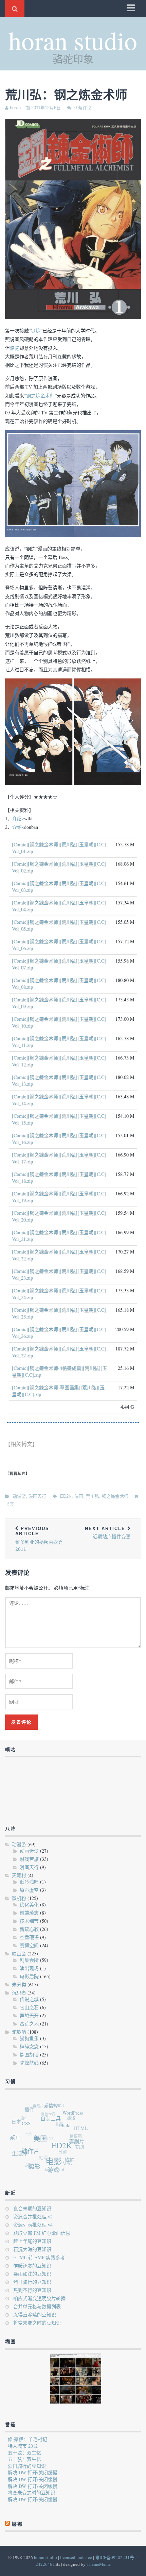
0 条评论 (83, 108)
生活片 (18, 2150)
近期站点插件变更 (108, 1533)
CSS (31, 2125)
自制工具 (56, 2124)
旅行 (26, 2112)
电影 (52, 2166)
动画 (17, 2135)
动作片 (31, 2152)
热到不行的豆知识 (32, 2290)
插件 (34, 2109)
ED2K (66, 1496)
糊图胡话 (29, 2055)
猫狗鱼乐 (29, 2038)
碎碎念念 (29, 2046)
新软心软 (29, 1929)
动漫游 (19, 1496)
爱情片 (57, 2109)
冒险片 (42, 2103)
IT (11, 2132)
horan (15, 108)
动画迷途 (29, 1851)
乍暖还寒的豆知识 (32, 2266)
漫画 (79, 1496)
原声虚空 (29, 1890)
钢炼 (36, 331)
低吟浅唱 (29, 1882)
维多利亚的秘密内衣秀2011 (39, 1539)
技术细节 (29, 1921)
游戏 (49, 2172)
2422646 (44, 2564)
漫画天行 (37, 1496)
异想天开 (29, 2015)
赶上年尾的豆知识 (32, 2241)
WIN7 (45, 2132)
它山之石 (29, 2007)
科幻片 (27, 2162)
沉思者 (19, 1993)
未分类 (19, 1984)
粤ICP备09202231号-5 (116, 2557)
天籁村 (19, 1875)
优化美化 (29, 1905)
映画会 (19, 1954)
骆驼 (15, 348)
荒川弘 (93, 1496)
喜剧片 (77, 2149)
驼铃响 (19, 2032)
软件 (67, 2164)
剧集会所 (29, 1960)
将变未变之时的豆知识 (37, 2323)
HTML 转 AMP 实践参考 (39, 2257)
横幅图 (74, 2137)
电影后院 (29, 1976)
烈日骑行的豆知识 (32, 2282)
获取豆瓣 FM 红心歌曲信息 (42, 2233)
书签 (10, 1504)
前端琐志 (29, 1913)
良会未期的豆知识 (32, 2208)
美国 (43, 2144)
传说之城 (29, 1999)
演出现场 (29, 1968)
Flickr (69, 2133)
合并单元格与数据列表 (37, 2306)
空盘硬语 (29, 1937)
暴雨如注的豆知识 (32, 2274)
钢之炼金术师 (40, 396)
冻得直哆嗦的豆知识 (35, 2315)
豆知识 (62, 2106)
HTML (82, 2134)
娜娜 (21, 2145)
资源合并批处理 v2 (33, 2217)
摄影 (31, 2166)
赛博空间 (29, 1945)
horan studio (73, 40)
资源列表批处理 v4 (33, 2225)
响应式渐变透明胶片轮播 (39, 2298)
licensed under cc (76, 2557)
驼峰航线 (29, 2063)
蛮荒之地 (29, 2024)
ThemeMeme (99, 2564)
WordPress (77, 2118)
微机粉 (19, 1898)
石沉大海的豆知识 (32, 2249)
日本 (19, 2118)
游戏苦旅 (29, 1859)
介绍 (17, 818)
